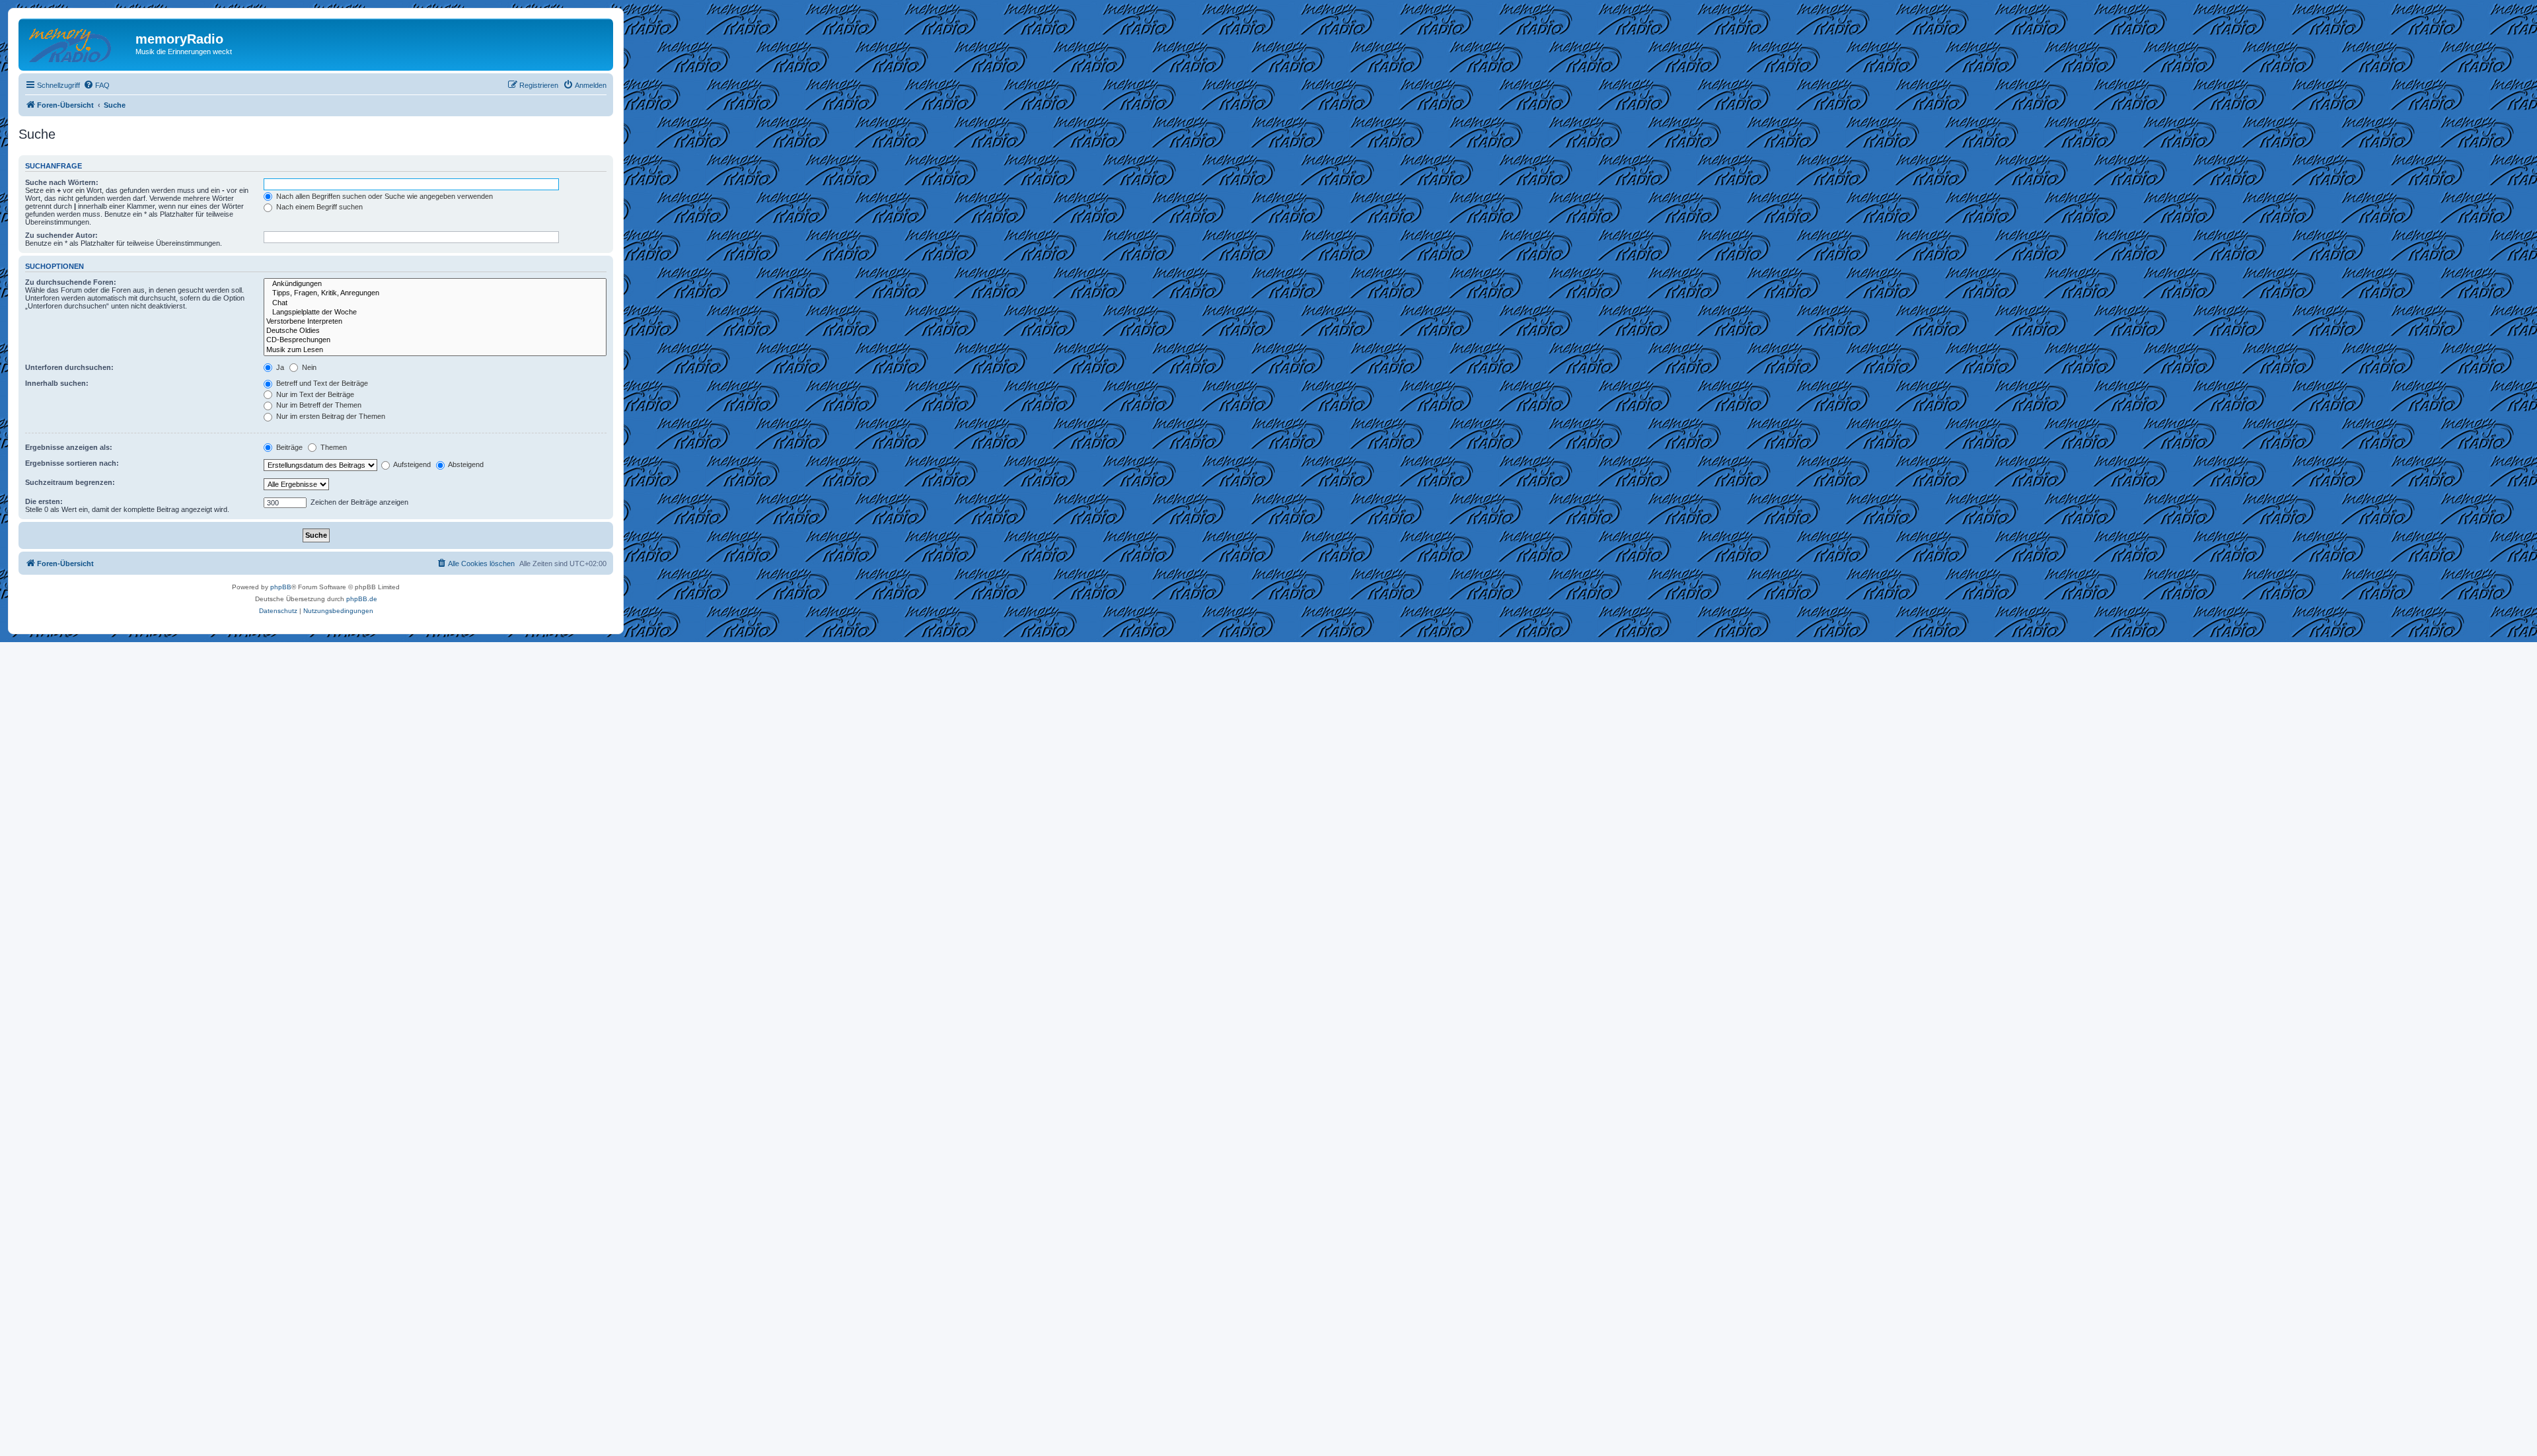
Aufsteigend (411, 464)
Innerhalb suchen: (57, 383)
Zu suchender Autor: (61, 235)
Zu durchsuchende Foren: (71, 282)
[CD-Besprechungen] (435, 340)
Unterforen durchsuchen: (69, 367)
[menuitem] (96, 85)
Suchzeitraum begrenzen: (70, 482)
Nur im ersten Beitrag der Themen (330, 416)
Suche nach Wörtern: (62, 182)
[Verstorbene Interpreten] (435, 322)
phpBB (281, 587)
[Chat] (435, 303)
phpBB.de (362, 599)
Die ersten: (44, 501)
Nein (308, 367)
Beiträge (288, 447)
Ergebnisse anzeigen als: (69, 447)
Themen (333, 447)
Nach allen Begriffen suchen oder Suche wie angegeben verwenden (384, 196)
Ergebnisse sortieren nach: (72, 463)
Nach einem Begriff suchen (318, 207)
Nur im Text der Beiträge (314, 394)
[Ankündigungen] (435, 284)
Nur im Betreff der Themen (318, 405)
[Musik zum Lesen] (435, 350)
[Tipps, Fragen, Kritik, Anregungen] (435, 293)
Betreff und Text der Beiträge (321, 383)
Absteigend (465, 464)
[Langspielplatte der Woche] (435, 312)
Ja (279, 367)
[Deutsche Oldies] (435, 331)
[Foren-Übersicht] (79, 43)
